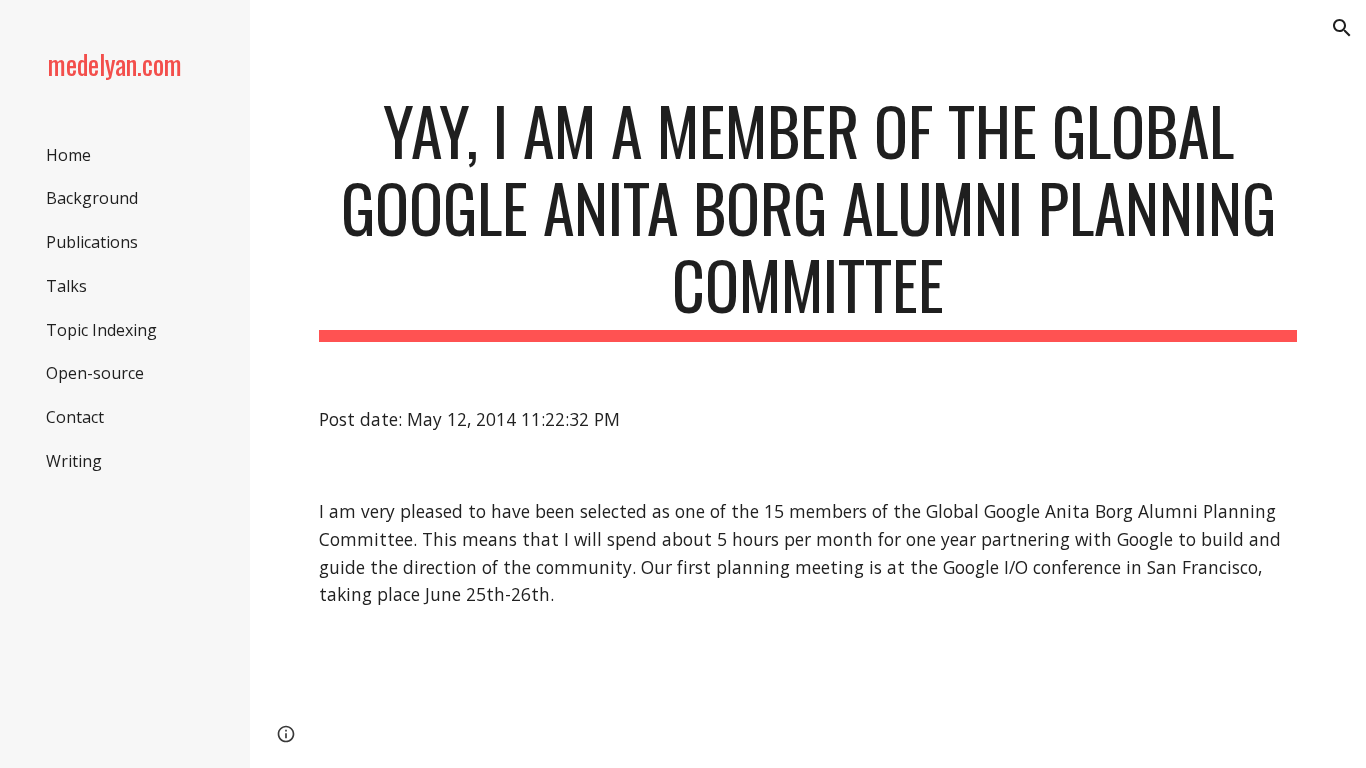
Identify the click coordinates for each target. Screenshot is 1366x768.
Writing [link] (74, 461)
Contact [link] (75, 417)
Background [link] (92, 198)
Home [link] (68, 155)
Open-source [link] (95, 373)
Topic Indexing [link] (101, 330)
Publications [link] (92, 242)
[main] (808, 217)
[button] (1342, 28)
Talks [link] (66, 286)
